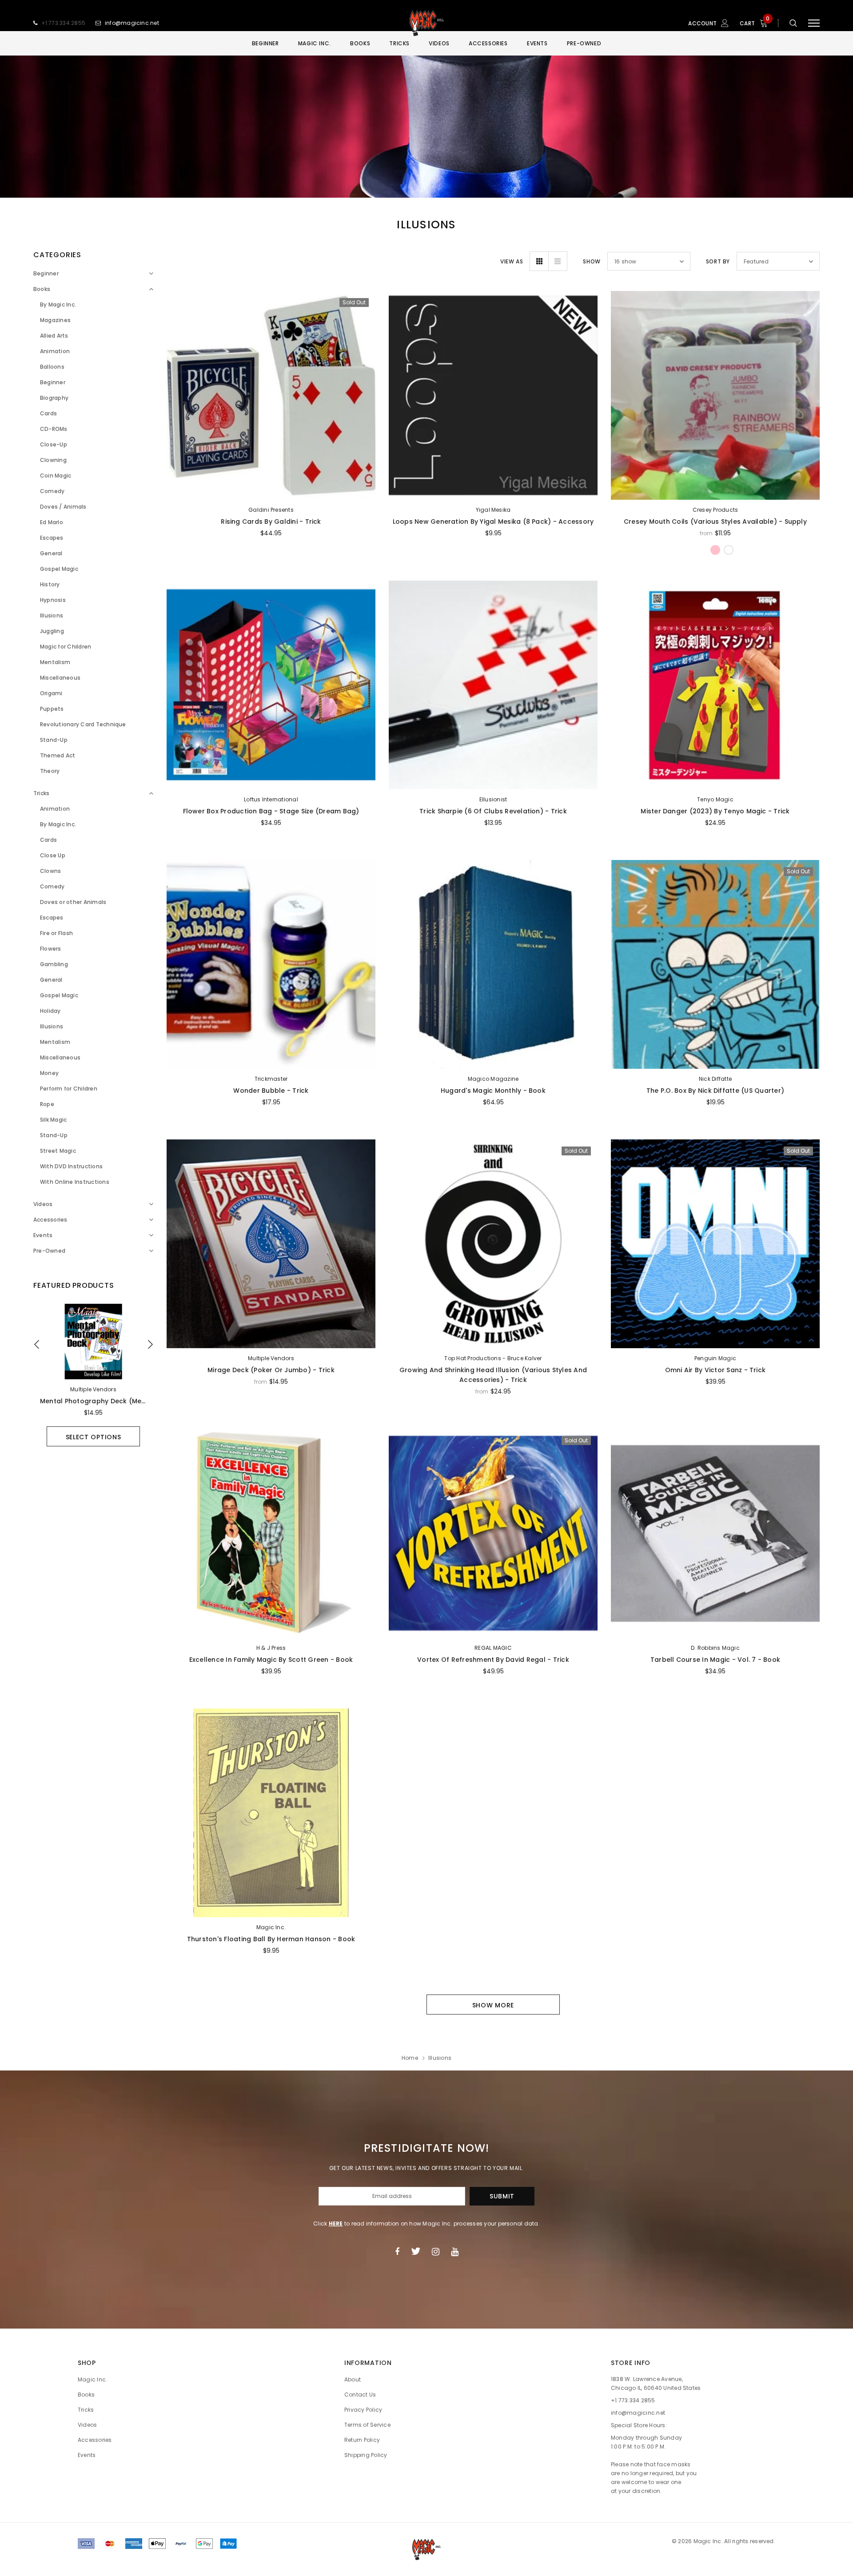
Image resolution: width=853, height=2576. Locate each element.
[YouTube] (455, 2251)
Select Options (94, 1437)
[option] (93, 1375)
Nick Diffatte (715, 1079)
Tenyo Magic (715, 799)
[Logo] (426, 23)
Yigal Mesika (493, 510)
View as (512, 261)
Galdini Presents (271, 510)
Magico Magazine (493, 1079)
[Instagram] (436, 2251)
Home (410, 2058)
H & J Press (271, 1648)
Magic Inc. (271, 1927)
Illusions (440, 2058)
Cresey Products (715, 510)
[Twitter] (416, 2251)
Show (592, 261)
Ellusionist (493, 799)
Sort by (718, 261)
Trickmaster (271, 1079)
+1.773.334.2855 (64, 23)
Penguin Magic (715, 1358)
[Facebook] (397, 2251)
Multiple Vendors (93, 1389)
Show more (493, 2005)
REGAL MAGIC (493, 1648)
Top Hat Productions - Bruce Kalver (493, 1358)
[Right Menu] (814, 23)
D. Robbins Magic (715, 1648)
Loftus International (271, 799)
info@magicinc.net (132, 23)
